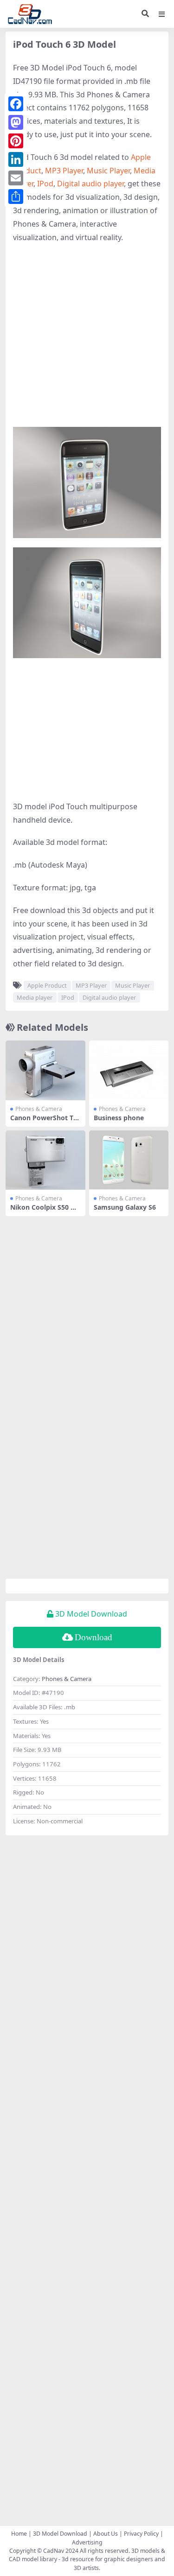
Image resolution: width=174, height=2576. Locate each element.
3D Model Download (60, 2534)
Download (93, 1637)
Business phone (119, 1118)
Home (19, 2534)
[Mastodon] (16, 122)
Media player (35, 997)
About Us (106, 2534)
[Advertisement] (87, 340)
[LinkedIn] (16, 159)
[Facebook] (16, 104)
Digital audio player (90, 184)
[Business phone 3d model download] (129, 1070)
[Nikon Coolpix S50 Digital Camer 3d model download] (45, 1160)
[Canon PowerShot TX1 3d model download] (45, 1070)
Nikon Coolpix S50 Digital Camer (44, 1211)
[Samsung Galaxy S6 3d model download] (129, 1160)
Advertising (87, 2542)
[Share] (16, 197)
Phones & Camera (39, 1109)
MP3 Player (64, 171)
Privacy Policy (141, 2534)
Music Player (108, 171)
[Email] (16, 178)
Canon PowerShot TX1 (44, 1122)
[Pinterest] (16, 141)
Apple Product (47, 985)
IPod (45, 184)
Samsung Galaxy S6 (125, 1207)
